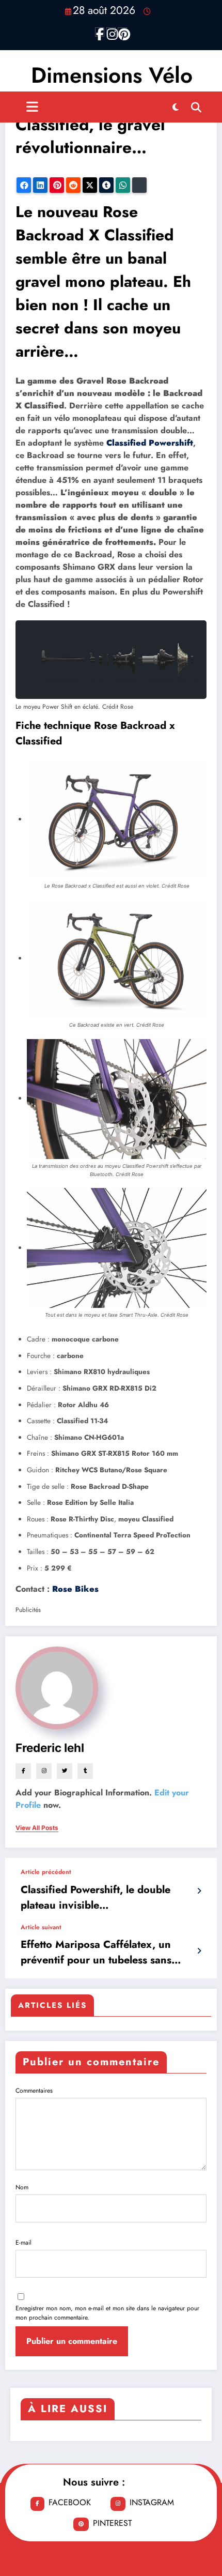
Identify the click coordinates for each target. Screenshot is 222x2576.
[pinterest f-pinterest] (122, 32)
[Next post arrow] (199, 1951)
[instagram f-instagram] (111, 32)
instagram (152, 2502)
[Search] (196, 107)
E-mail (23, 2243)
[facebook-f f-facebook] (100, 32)
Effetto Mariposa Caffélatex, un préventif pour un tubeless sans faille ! (96, 1953)
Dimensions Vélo (112, 75)
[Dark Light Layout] (176, 107)
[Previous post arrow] (199, 1891)
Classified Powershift (150, 443)
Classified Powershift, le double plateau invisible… (96, 1897)
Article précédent (46, 1872)
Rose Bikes (75, 1589)
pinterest (112, 2523)
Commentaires (34, 2091)
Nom (22, 2187)
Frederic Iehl (50, 1748)
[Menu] (32, 107)
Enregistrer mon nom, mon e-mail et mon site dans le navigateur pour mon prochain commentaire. (107, 2313)
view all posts (37, 1828)
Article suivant (41, 1927)
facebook (70, 2502)
